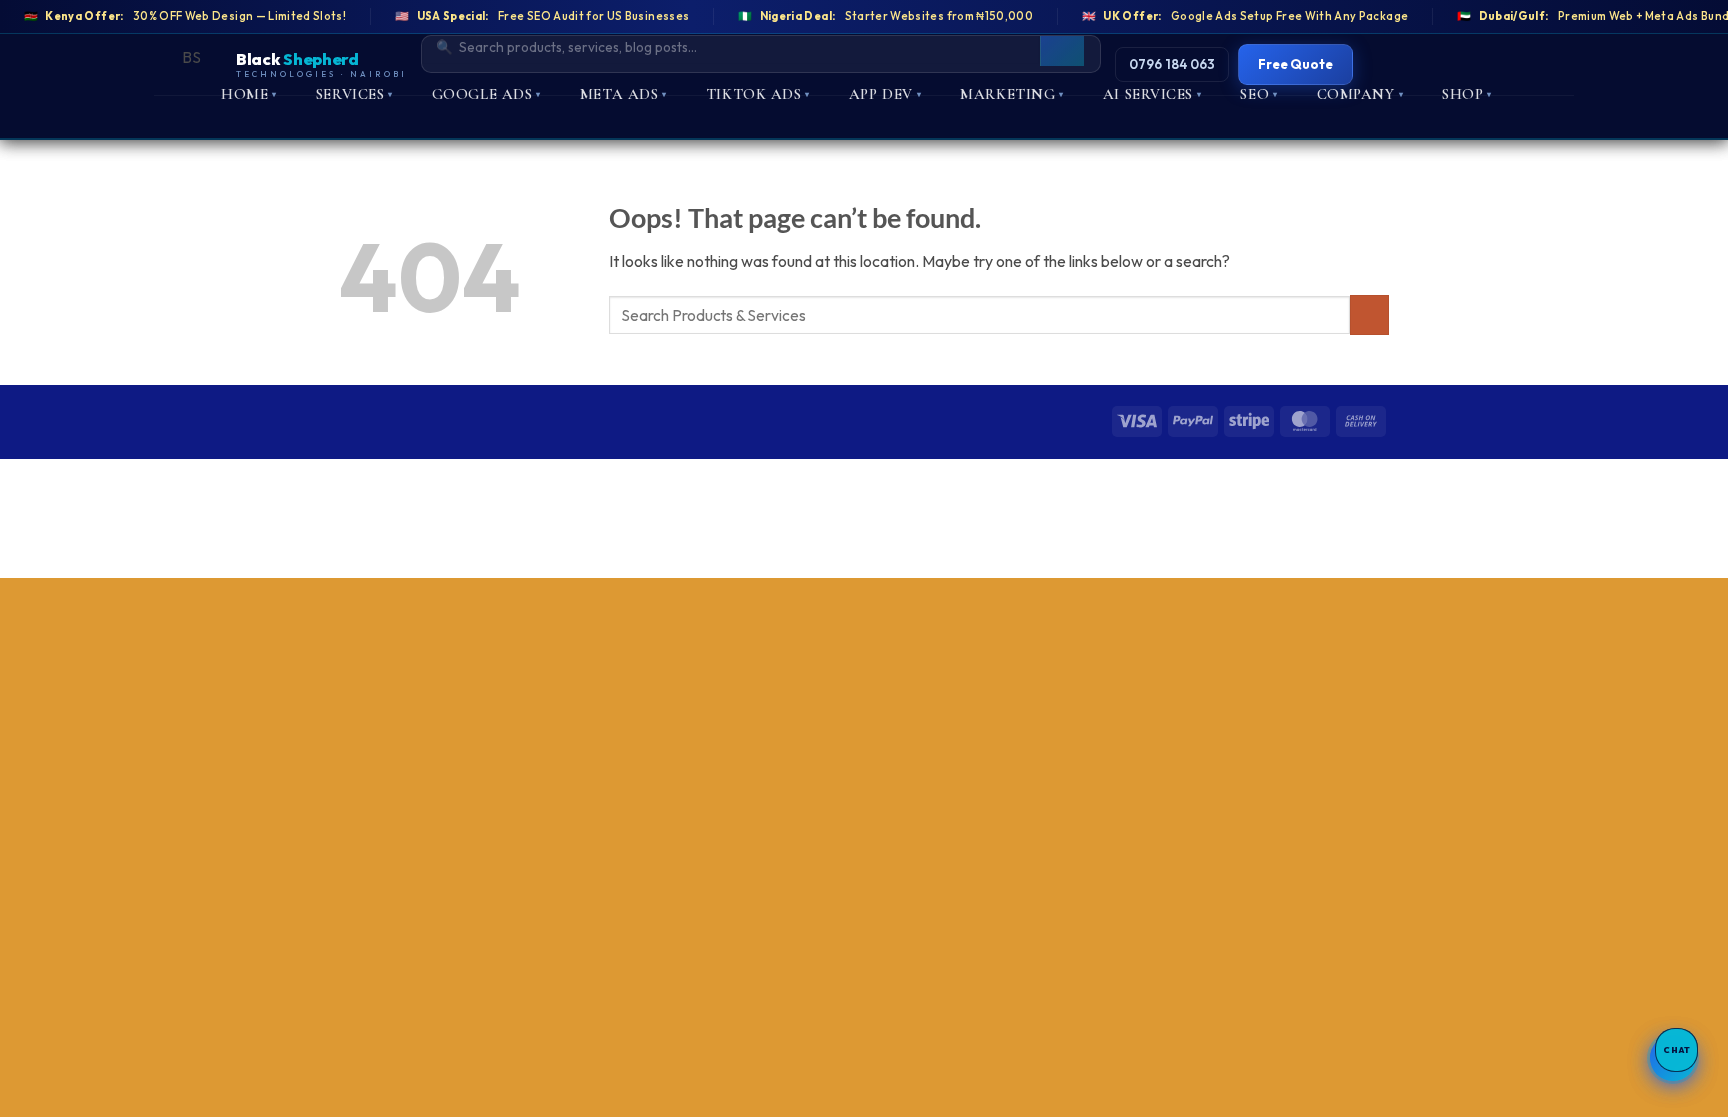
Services (354, 94)
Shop (1467, 94)
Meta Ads (623, 94)
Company (1360, 94)
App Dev (885, 94)
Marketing (1012, 94)
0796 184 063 (1172, 64)
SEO (1258, 94)
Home (249, 94)
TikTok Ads (758, 94)
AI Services (1152, 94)
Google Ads (486, 94)
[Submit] (1369, 314)
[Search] (1062, 46)
